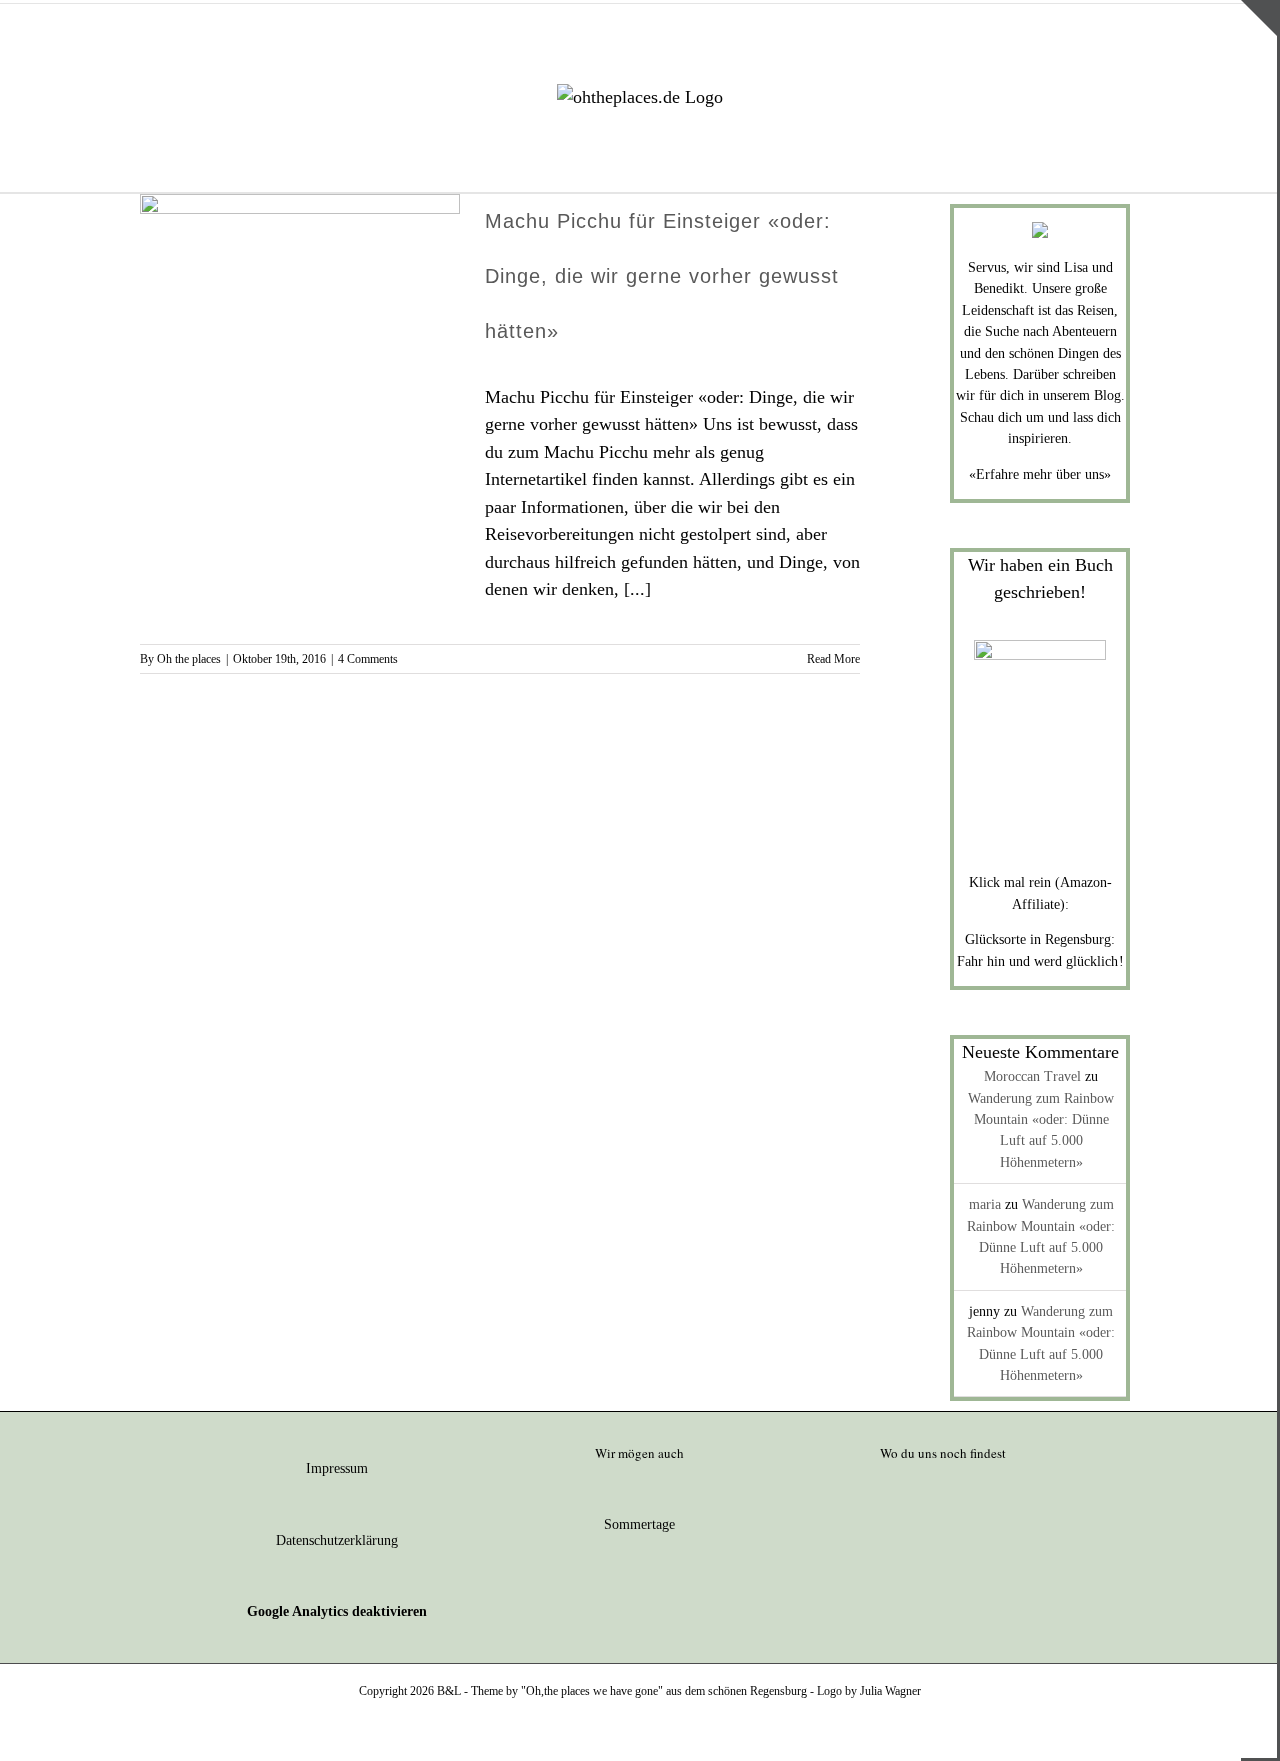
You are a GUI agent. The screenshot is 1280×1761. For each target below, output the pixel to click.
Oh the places (189, 659)
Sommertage (639, 1524)
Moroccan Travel (1032, 1076)
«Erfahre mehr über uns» (1040, 474)
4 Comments (368, 659)
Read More (833, 659)
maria (985, 1204)
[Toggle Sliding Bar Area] (1259, 18)
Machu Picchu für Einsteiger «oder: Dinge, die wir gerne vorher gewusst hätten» (662, 276)
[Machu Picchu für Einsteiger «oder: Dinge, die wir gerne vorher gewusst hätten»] (300, 295)
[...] (637, 589)
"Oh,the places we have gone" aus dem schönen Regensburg (664, 1691)
